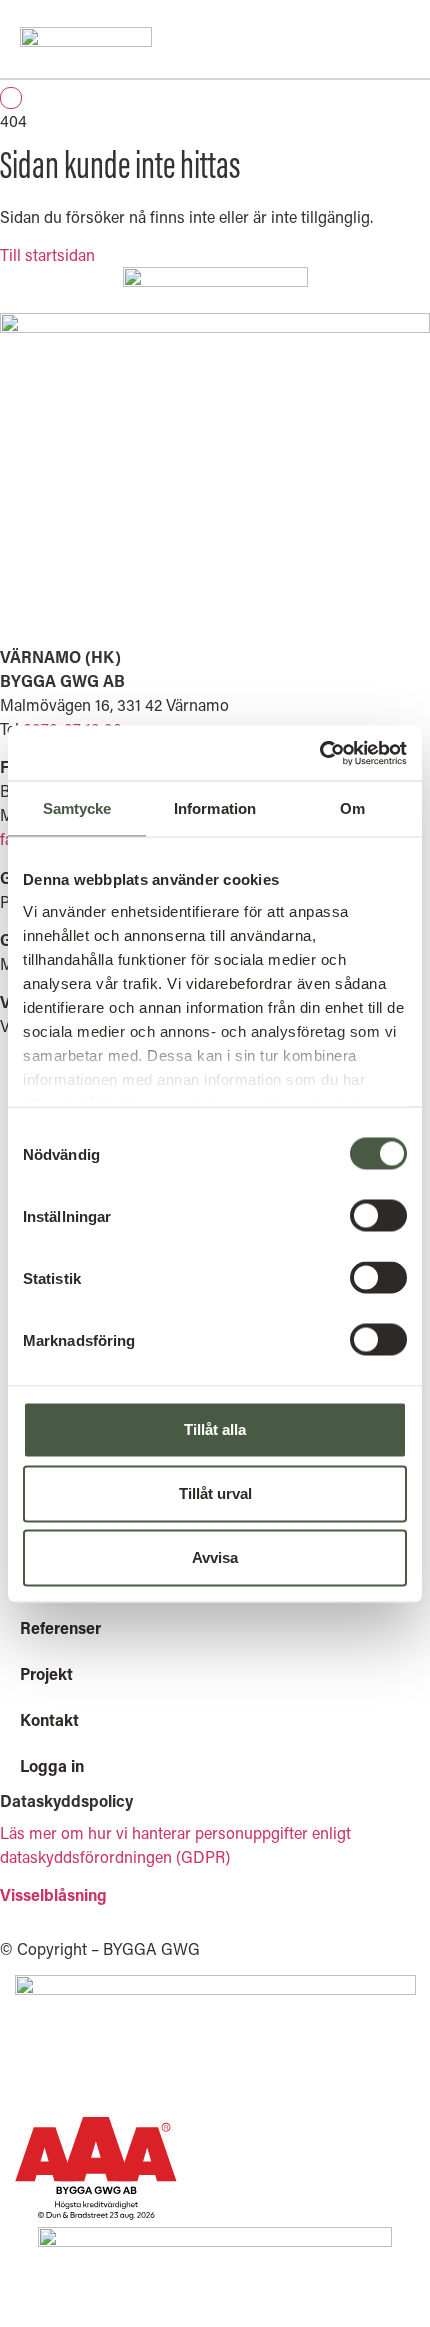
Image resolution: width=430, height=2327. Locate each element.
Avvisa (215, 1557)
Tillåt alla (215, 1429)
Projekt (46, 1673)
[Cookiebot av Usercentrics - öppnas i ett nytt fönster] (319, 753)
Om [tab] (352, 808)
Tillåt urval (215, 1493)
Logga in (52, 1765)
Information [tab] (215, 808)
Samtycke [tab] (77, 808)
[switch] (378, 1216)
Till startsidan (47, 254)
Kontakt (49, 1719)
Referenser (60, 1627)
